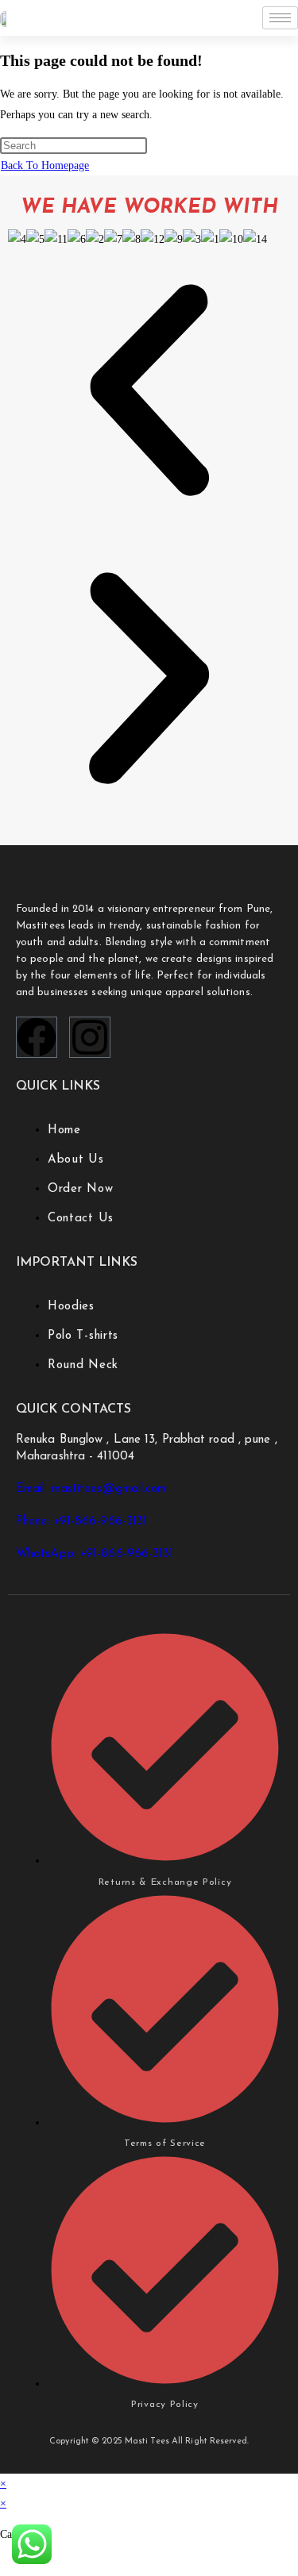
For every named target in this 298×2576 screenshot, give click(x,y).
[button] (149, 393)
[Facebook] (37, 1037)
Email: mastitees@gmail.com (91, 1489)
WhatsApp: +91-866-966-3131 (95, 1554)
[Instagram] (90, 1037)
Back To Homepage (45, 165)
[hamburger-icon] (280, 18)
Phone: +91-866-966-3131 (81, 1522)
